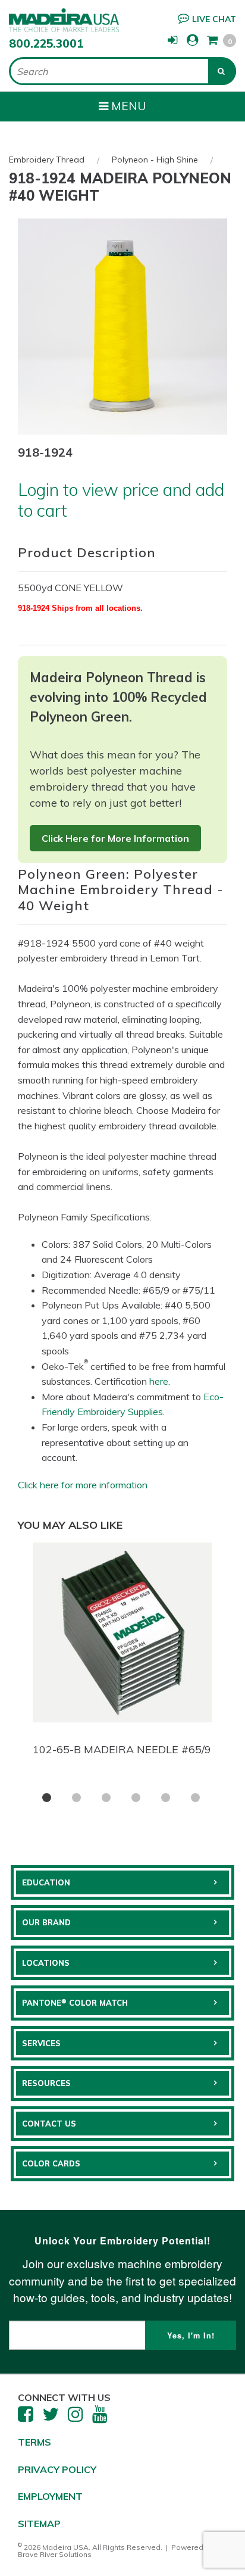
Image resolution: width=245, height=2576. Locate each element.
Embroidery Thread (47, 160)
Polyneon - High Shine (155, 160)
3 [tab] (106, 1798)
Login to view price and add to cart (121, 500)
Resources (46, 2083)
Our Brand (46, 1922)
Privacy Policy (57, 2469)
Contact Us (49, 2124)
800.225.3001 (46, 43)
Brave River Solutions (55, 2554)
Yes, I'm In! (191, 2335)
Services (41, 2043)
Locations (46, 1963)
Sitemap (39, 2524)
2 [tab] (76, 1798)
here (159, 1381)
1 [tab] (47, 1798)
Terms (34, 2442)
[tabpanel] (122, 1651)
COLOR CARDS (51, 2163)
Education (46, 1882)
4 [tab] (136, 1798)
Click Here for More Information (115, 838)
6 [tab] (195, 1798)
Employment (50, 2496)
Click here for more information (83, 1485)
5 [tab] (166, 1798)
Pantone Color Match (75, 2003)
